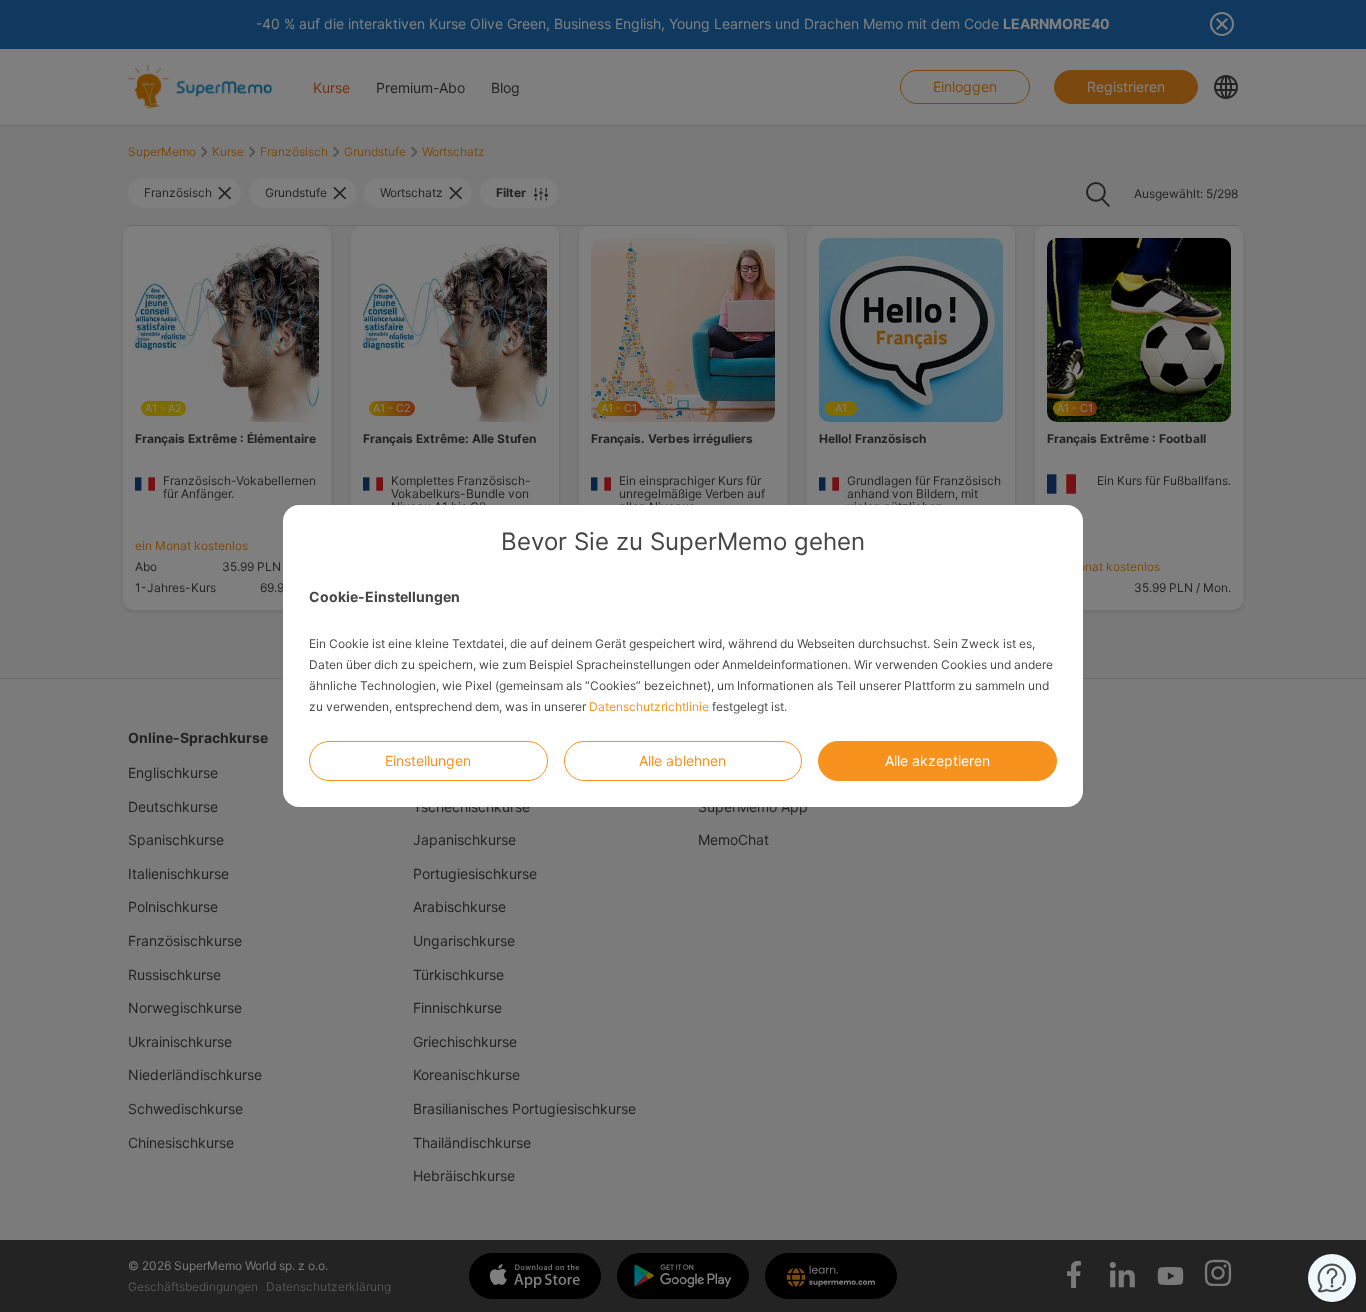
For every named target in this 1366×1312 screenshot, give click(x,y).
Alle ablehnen (682, 760)
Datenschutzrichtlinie (649, 706)
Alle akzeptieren (937, 760)
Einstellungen (428, 760)
